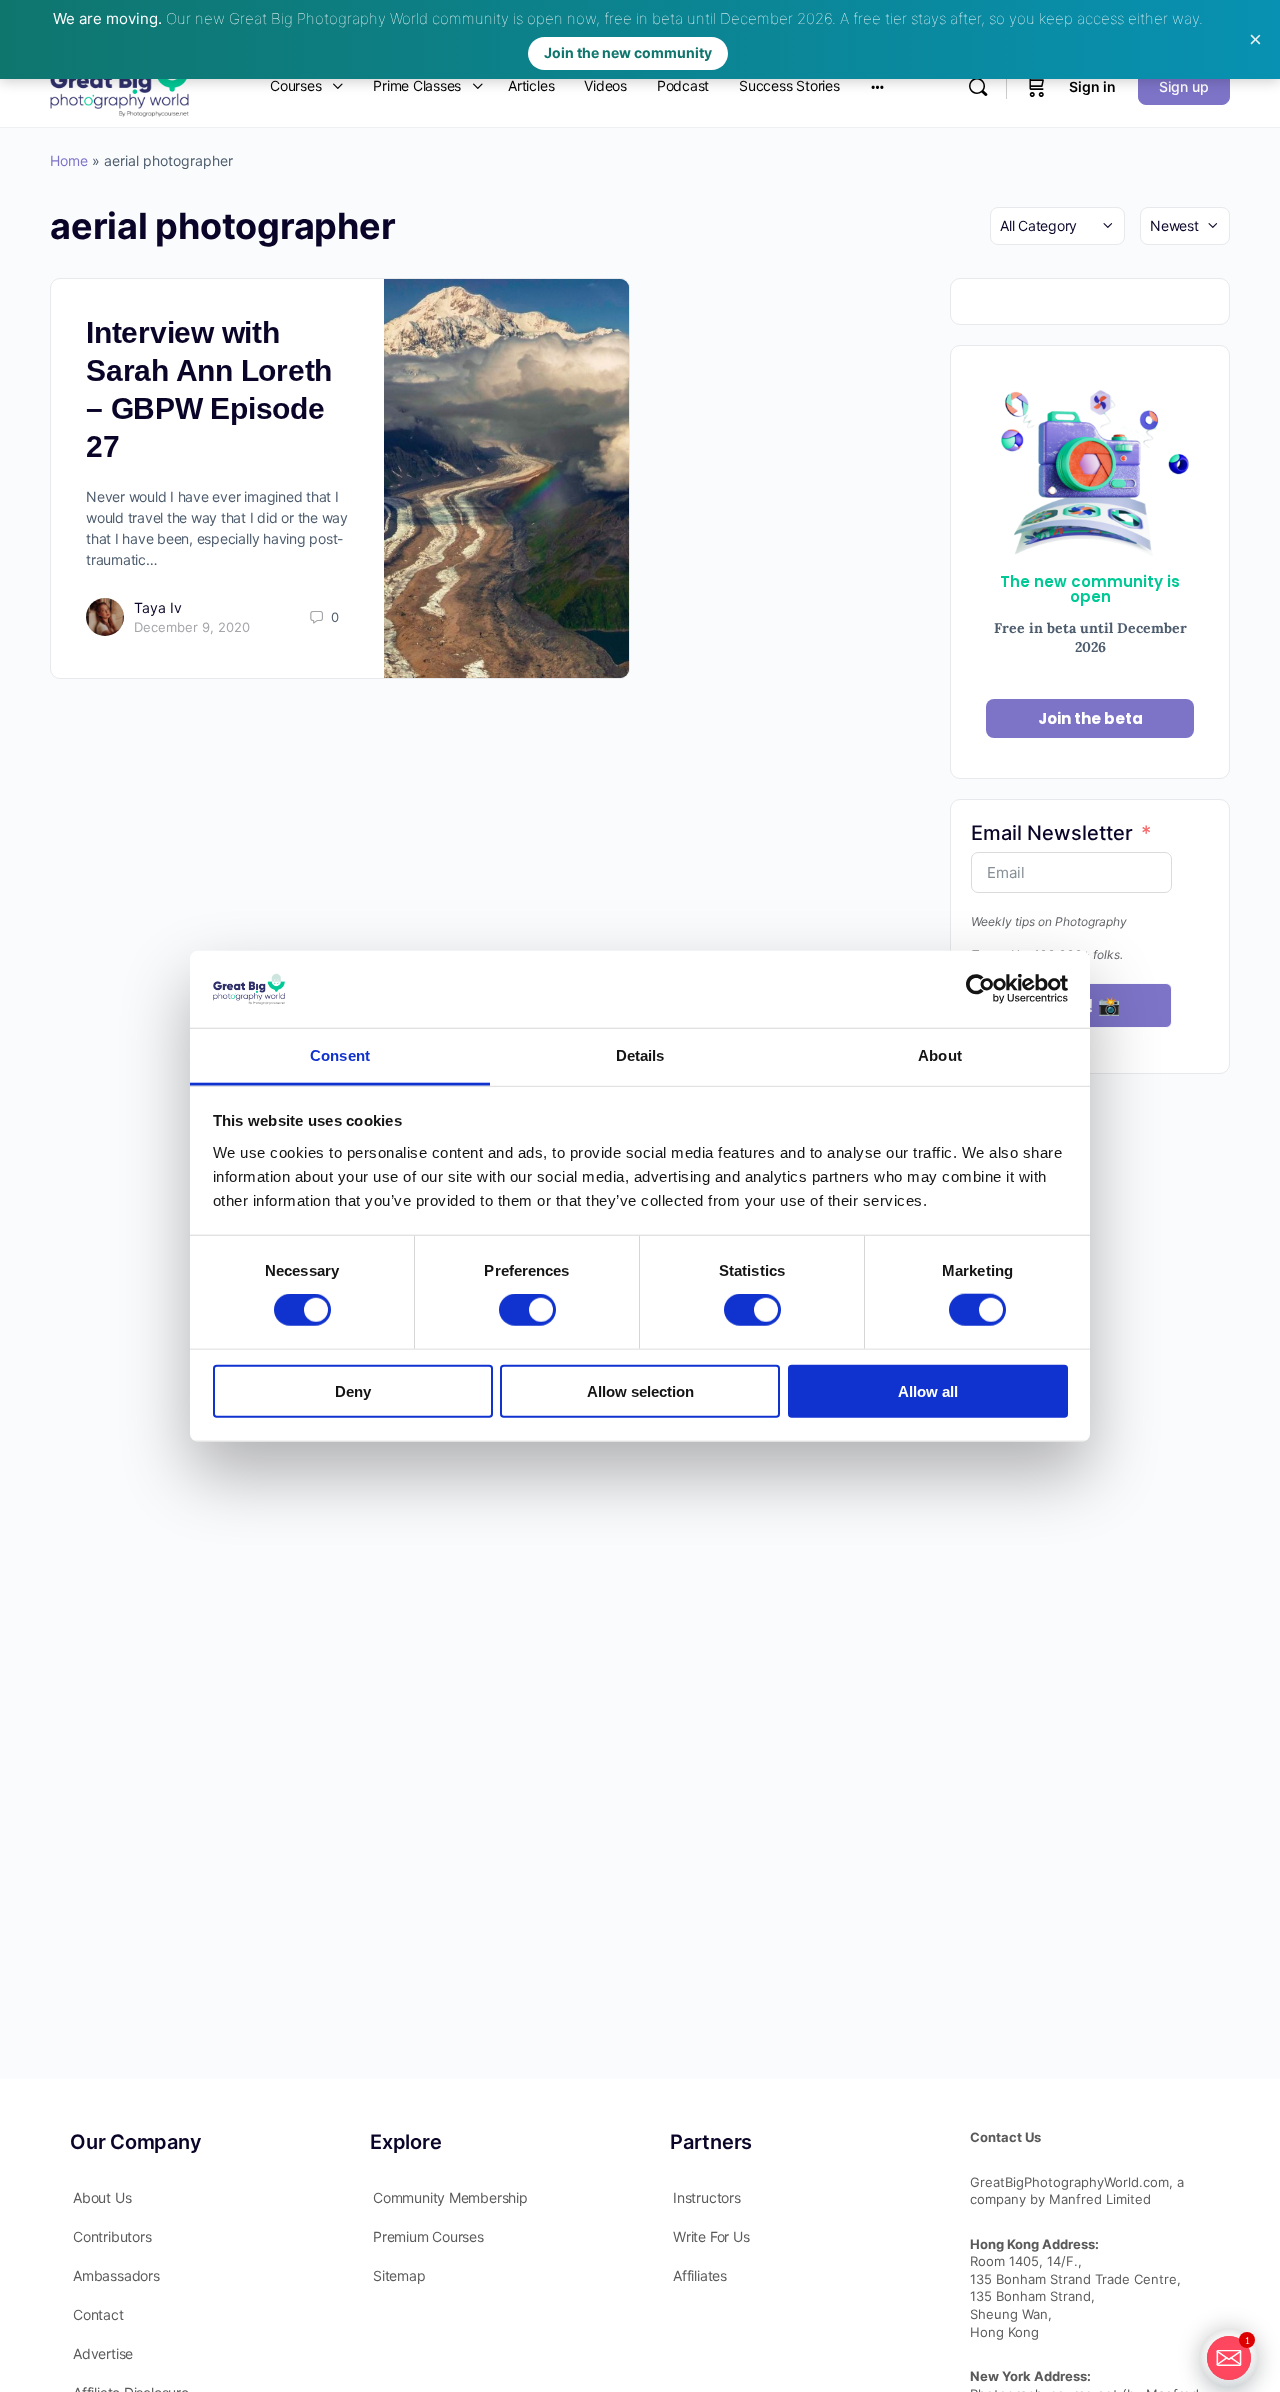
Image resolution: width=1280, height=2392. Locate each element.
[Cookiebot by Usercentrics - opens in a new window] (980, 989)
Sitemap (399, 2275)
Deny (353, 1390)
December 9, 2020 (192, 627)
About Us (102, 2197)
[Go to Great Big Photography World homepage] (119, 84)
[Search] (978, 87)
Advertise (103, 2353)
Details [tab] (640, 1055)
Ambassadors (116, 2275)
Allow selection (640, 1390)
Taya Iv (158, 607)
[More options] (877, 86)
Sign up (1184, 86)
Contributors (112, 2236)
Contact (98, 2314)
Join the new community (628, 52)
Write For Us (711, 2236)
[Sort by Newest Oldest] (1185, 226)
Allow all (928, 1390)
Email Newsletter (1052, 833)
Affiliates (700, 2275)
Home (69, 160)
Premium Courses (428, 2236)
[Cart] (1036, 86)
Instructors (707, 2197)
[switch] (527, 1310)
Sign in (1092, 86)
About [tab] (940, 1055)
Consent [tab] (340, 1055)
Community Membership (450, 2197)
